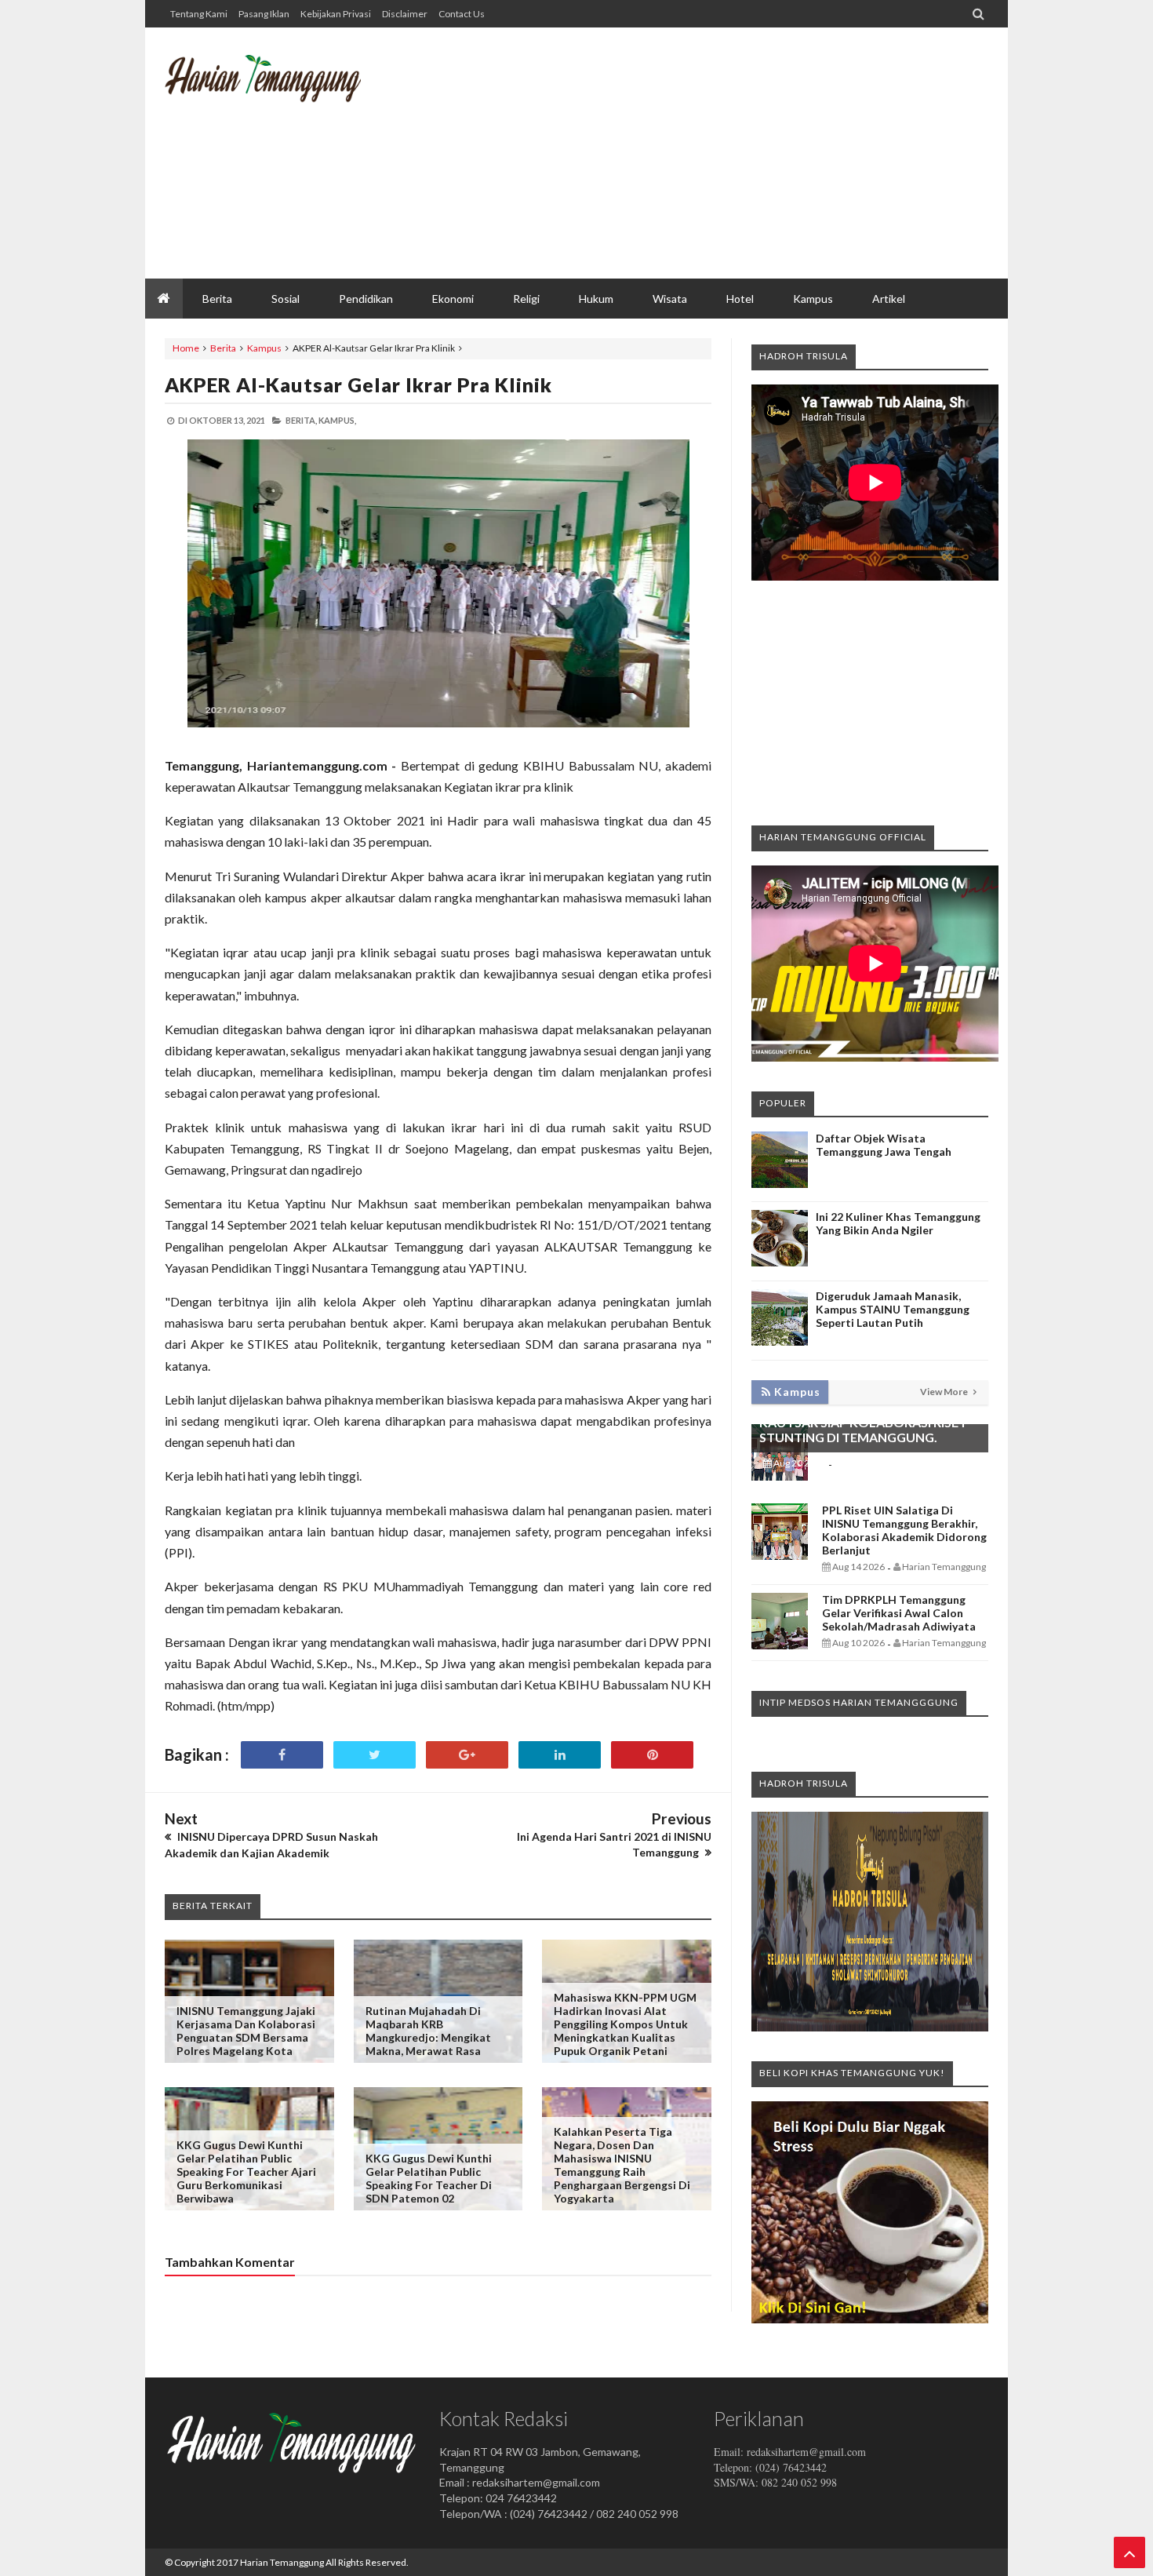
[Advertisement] (703, 153)
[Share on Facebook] (282, 1755)
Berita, (301, 420)
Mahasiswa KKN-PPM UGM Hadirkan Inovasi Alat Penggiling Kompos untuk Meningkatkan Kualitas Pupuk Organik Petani (625, 2024)
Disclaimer (405, 14)
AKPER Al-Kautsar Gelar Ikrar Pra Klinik (358, 384)
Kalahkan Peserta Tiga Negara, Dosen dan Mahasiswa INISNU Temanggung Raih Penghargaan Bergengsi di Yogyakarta (622, 2165)
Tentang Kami (199, 14)
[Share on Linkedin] (560, 1755)
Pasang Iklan (264, 14)
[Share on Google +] (467, 1755)
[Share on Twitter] (375, 1755)
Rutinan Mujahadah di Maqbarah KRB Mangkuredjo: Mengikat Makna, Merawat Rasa (428, 2031)
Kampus (264, 348)
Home (186, 348)
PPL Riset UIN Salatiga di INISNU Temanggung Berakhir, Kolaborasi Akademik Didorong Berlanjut (904, 1530)
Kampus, (337, 420)
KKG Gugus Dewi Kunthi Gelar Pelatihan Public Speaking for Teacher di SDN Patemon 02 (429, 2178)
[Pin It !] (652, 1755)
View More (945, 1392)
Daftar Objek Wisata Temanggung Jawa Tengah (884, 1145)
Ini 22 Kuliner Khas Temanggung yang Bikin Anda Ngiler (898, 1223)
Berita (223, 348)
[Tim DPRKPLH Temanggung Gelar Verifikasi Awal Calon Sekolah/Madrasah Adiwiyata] (780, 1645)
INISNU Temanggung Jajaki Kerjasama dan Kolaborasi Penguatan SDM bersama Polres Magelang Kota (246, 2031)
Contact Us (462, 14)
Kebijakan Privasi (336, 14)
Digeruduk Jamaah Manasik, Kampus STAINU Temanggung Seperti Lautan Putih (893, 1309)
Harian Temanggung (282, 2562)
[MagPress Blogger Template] (282, 90)
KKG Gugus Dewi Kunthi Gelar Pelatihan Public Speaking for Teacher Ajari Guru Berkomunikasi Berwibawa (246, 2172)
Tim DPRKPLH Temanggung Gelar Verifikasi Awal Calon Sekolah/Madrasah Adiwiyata (899, 1613)
